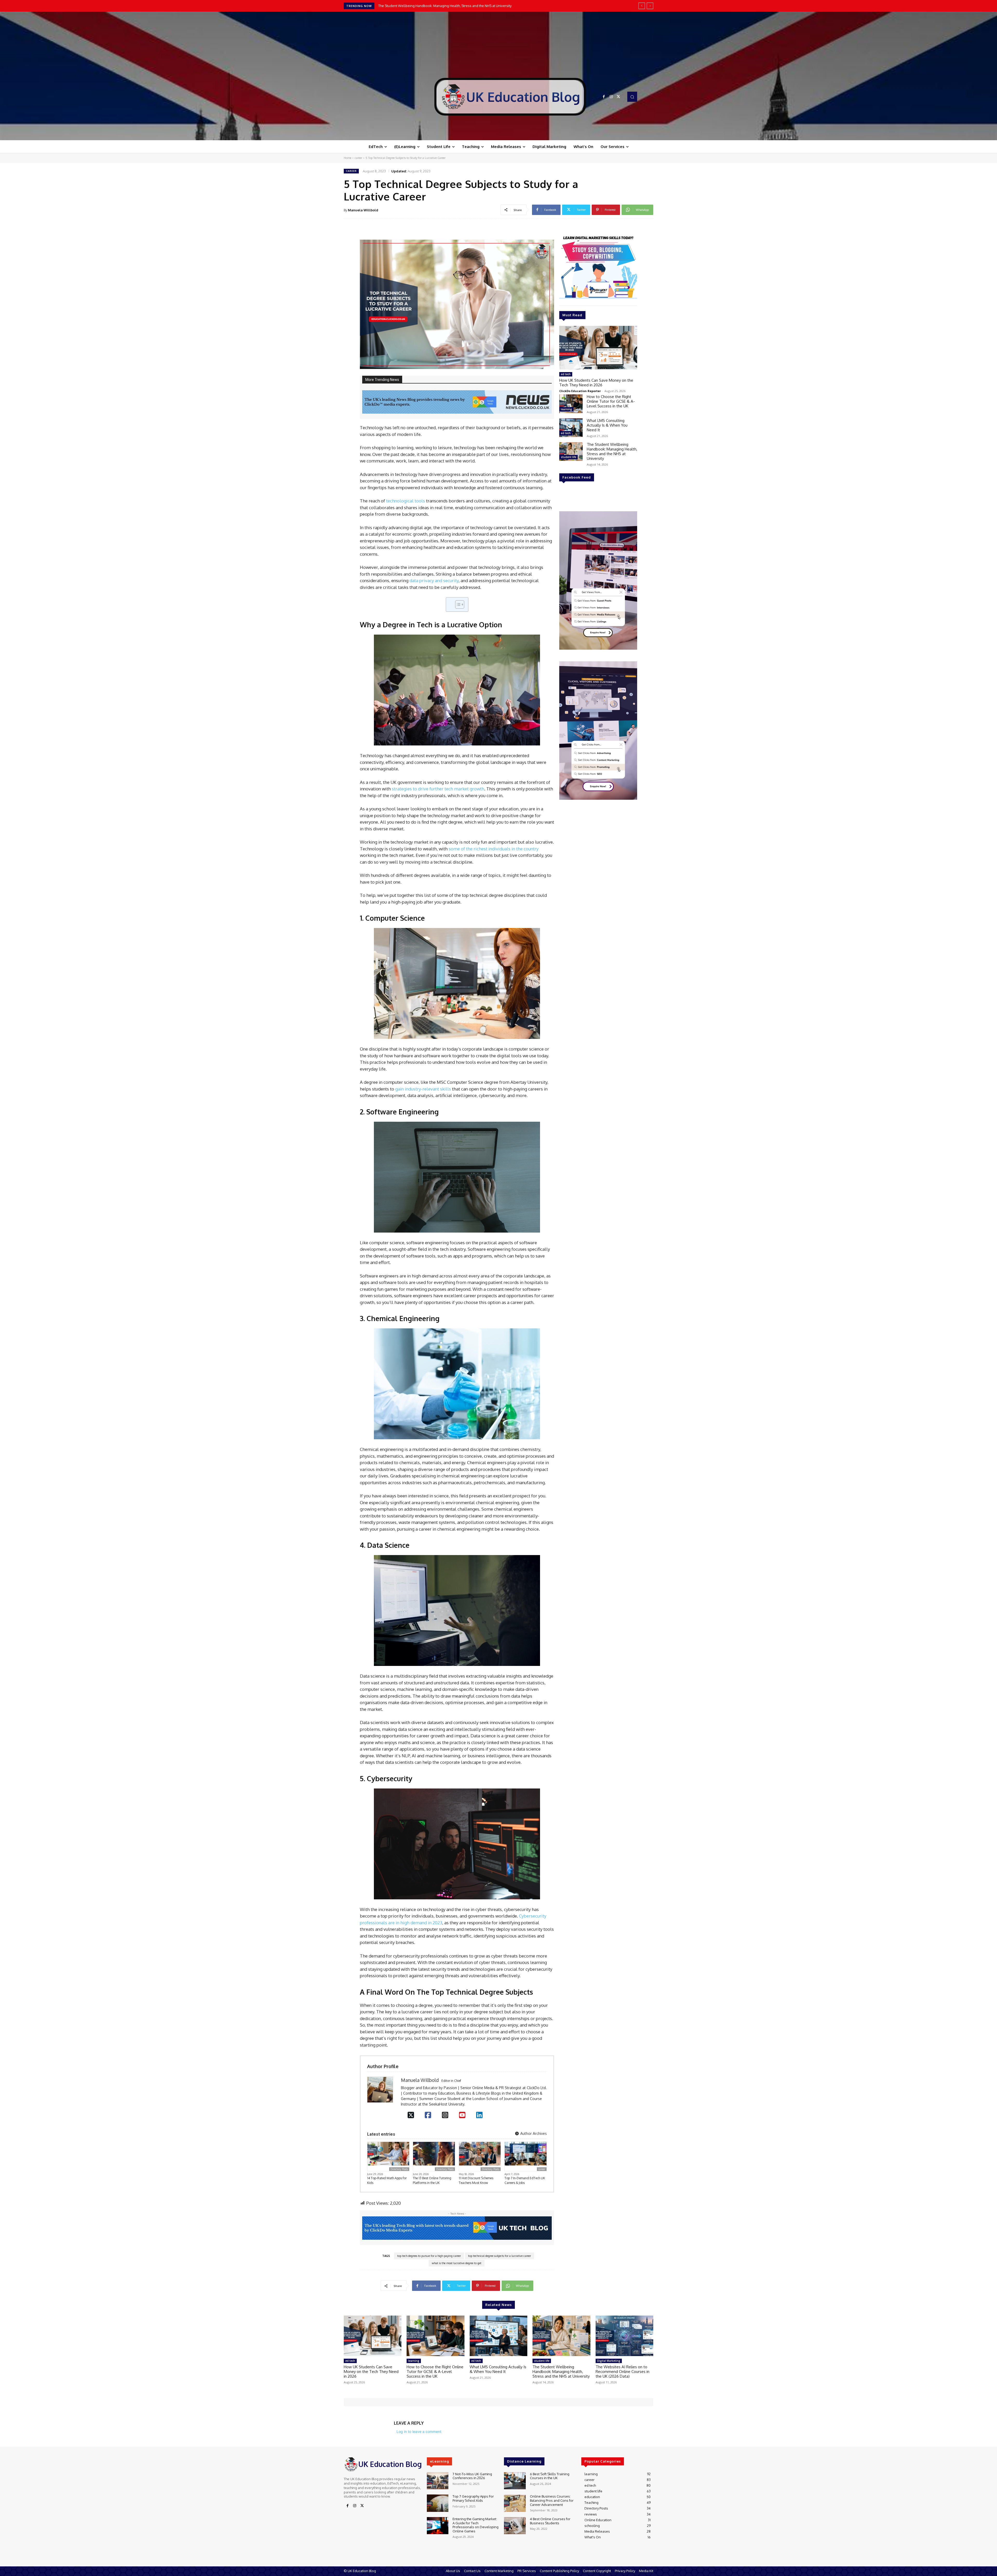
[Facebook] (604, 97)
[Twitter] (618, 97)
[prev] (642, 6)
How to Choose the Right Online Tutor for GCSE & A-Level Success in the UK (437, 6)
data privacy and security (434, 580)
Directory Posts (399, 2169)
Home (348, 158)
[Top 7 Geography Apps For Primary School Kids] (438, 2503)
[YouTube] (462, 2115)
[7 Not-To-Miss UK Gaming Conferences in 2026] (438, 2481)
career (358, 158)
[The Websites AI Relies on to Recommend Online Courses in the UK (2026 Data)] (624, 2336)
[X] (411, 2115)
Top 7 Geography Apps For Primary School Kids (473, 2498)
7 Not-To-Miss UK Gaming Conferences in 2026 (472, 2476)
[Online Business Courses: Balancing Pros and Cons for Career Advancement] (515, 2503)
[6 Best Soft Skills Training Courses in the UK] (515, 2481)
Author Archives (533, 2133)
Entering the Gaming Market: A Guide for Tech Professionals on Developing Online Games (476, 2525)
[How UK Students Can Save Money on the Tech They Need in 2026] (598, 348)
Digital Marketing (609, 2361)
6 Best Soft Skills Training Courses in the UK (550, 2476)
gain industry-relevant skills (423, 1089)
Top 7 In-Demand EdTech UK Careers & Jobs (525, 2180)
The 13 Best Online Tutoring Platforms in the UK (432, 2180)
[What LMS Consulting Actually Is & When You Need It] (571, 428)
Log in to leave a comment (419, 2432)
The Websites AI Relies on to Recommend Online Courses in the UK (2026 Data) (622, 2372)
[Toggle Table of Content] (457, 604)
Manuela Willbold (363, 210)
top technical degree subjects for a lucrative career (500, 2256)
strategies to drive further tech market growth (438, 789)
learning (566, 409)
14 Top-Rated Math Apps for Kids (387, 2180)
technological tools (406, 501)
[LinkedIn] (479, 2115)
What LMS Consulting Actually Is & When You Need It (607, 425)
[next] (650, 6)
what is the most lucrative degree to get (457, 2263)
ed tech (566, 374)
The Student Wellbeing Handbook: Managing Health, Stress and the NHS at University (612, 451)
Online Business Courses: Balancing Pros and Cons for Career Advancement (552, 2500)
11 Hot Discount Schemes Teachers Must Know (476, 2180)
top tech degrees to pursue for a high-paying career (429, 2256)
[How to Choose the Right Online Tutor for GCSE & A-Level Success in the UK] (571, 404)
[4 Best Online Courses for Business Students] (515, 2526)
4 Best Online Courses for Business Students (550, 2521)
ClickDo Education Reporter (580, 391)
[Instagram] (611, 97)
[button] (632, 97)
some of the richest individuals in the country (494, 849)
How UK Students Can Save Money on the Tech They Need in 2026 (596, 383)
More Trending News (382, 380)
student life (568, 457)
